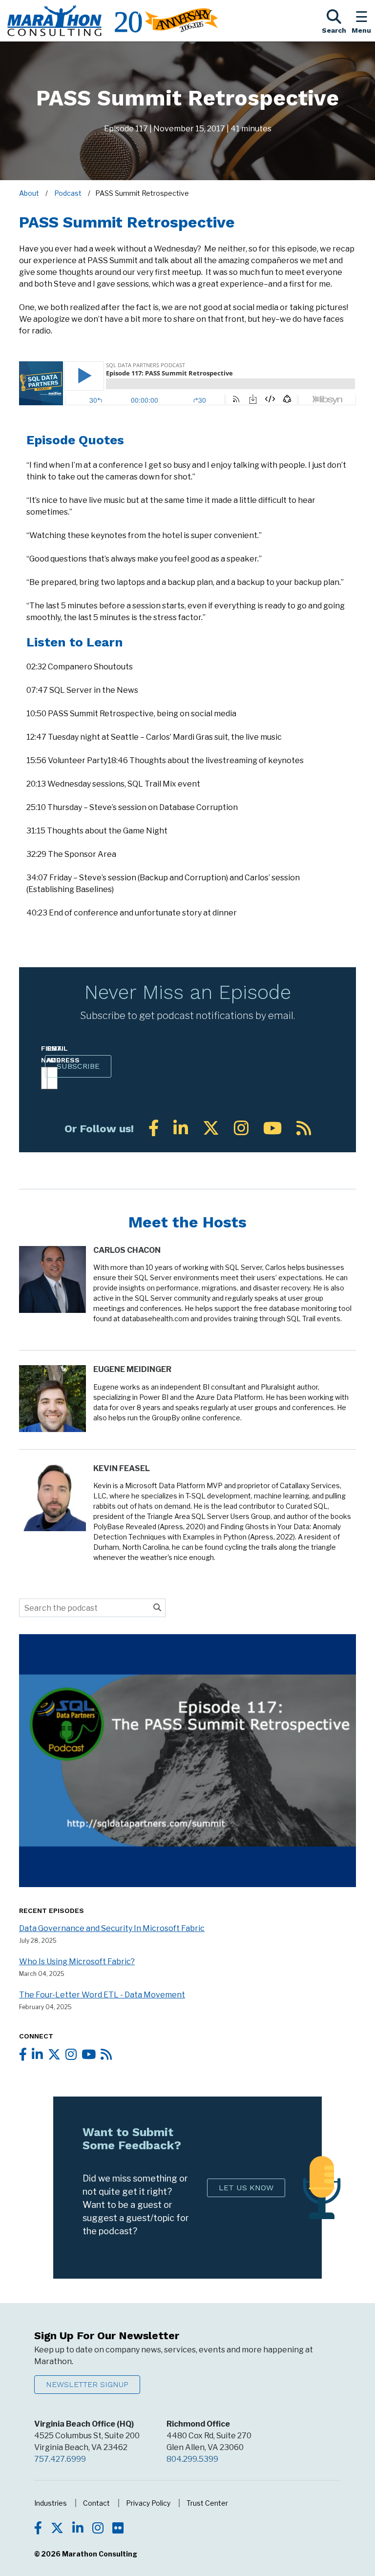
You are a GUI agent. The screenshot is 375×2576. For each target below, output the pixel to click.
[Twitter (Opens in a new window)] (211, 1128)
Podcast (68, 193)
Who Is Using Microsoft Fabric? (77, 1962)
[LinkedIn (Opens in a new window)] (181, 1128)
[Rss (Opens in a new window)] (304, 1128)
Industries (51, 2503)
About (29, 193)
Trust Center (207, 2503)
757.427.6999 (60, 2459)
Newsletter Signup (87, 2384)
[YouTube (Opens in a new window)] (272, 1128)
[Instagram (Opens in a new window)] (241, 1128)
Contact (96, 2503)
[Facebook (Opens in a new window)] (154, 1128)
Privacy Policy (148, 2503)
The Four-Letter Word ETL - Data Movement (102, 1995)
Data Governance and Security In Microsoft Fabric (112, 1928)
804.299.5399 (192, 2459)
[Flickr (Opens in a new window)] (118, 2529)
